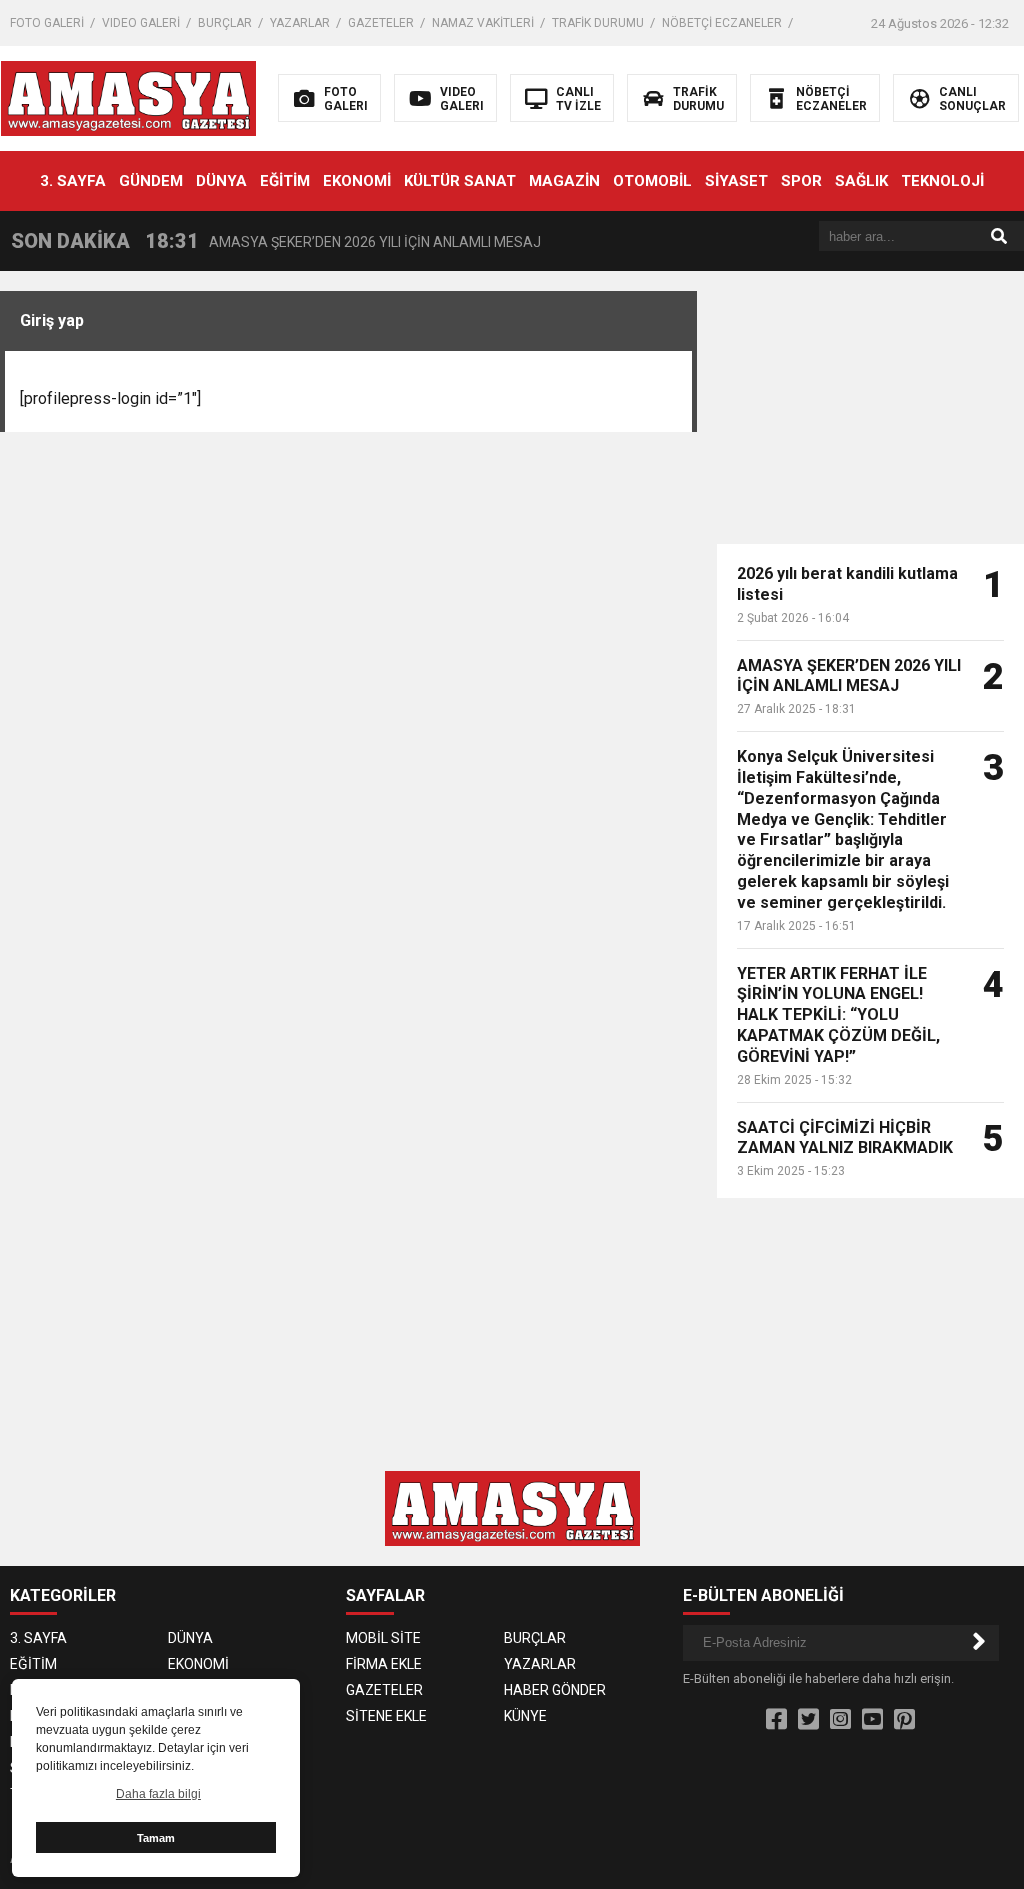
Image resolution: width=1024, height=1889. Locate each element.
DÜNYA (221, 181)
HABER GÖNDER (555, 1690)
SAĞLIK (861, 181)
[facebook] (776, 1720)
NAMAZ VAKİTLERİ (483, 23)
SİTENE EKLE (386, 1716)
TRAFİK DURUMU (598, 23)
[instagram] (840, 1720)
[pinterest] (904, 1720)
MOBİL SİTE (383, 1638)
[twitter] (808, 1720)
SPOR (801, 181)
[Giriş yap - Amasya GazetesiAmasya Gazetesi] (128, 97)
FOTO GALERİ (47, 23)
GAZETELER (381, 23)
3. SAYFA (73, 181)
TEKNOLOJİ (942, 181)
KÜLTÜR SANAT (460, 181)
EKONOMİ (357, 181)
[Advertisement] (870, 416)
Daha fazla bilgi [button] (158, 1794)
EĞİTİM (285, 181)
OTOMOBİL (652, 181)
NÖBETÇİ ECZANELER (722, 23)
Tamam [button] (156, 1838)
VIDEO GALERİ (141, 23)
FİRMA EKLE (384, 1664)
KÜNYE (525, 1716)
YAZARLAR (300, 23)
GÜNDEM (151, 181)
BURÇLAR (225, 23)
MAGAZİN (564, 181)
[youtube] (872, 1720)
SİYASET (736, 181)
